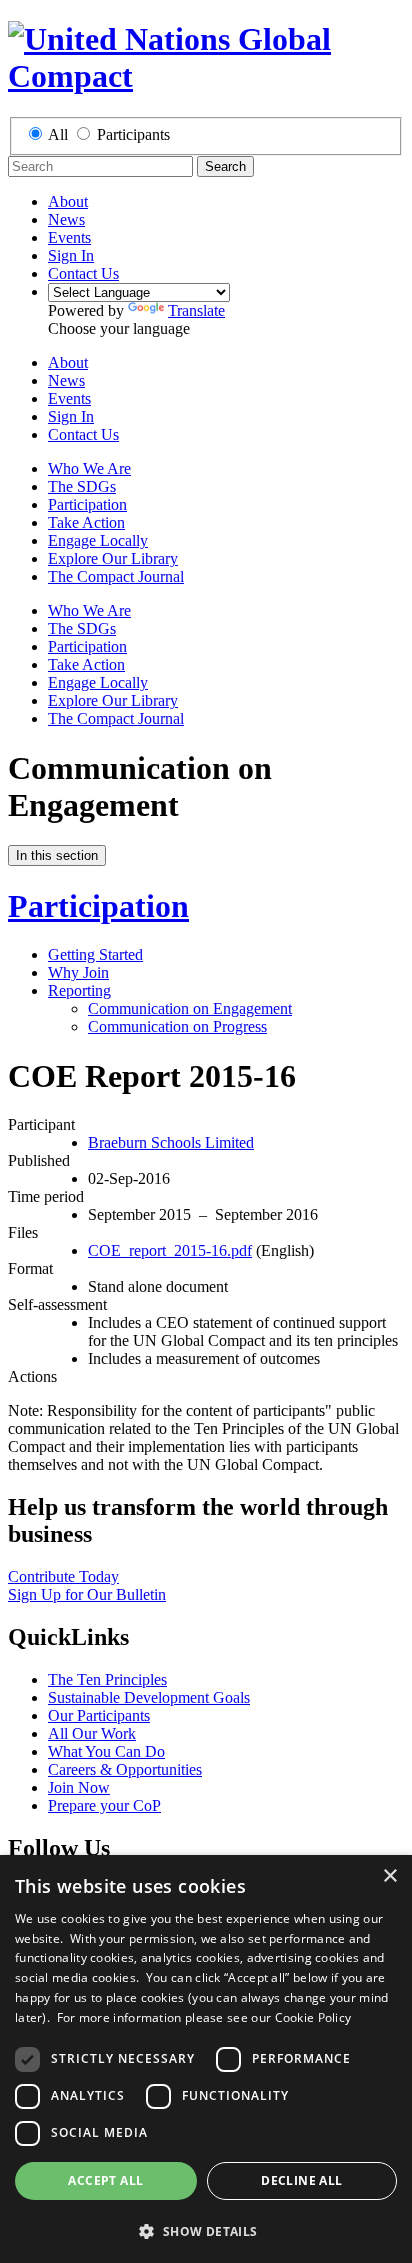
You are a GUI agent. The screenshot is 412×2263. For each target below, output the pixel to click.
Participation (87, 504)
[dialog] (206, 2059)
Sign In (71, 255)
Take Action (86, 522)
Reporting (79, 990)
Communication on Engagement (190, 1008)
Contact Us (83, 273)
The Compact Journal (116, 576)
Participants (133, 134)
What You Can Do (106, 1751)
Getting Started (95, 954)
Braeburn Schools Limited (171, 1142)
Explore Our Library (113, 558)
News (66, 219)
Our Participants (99, 1715)
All (58, 134)
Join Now (79, 1787)
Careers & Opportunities (125, 1769)
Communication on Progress (177, 1026)
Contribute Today (63, 1576)
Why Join (78, 972)
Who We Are (89, 468)
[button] (206, 2230)
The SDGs (82, 486)
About (68, 201)
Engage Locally (98, 540)
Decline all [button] (301, 2180)
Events (69, 237)
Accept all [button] (105, 2180)
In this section (57, 855)
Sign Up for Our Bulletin (87, 1594)
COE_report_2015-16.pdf (170, 1250)
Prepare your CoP (104, 1805)
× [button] (389, 1876)
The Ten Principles (107, 1679)
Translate (196, 310)
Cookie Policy (313, 2017)
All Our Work (92, 1733)
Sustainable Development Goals (149, 1697)
